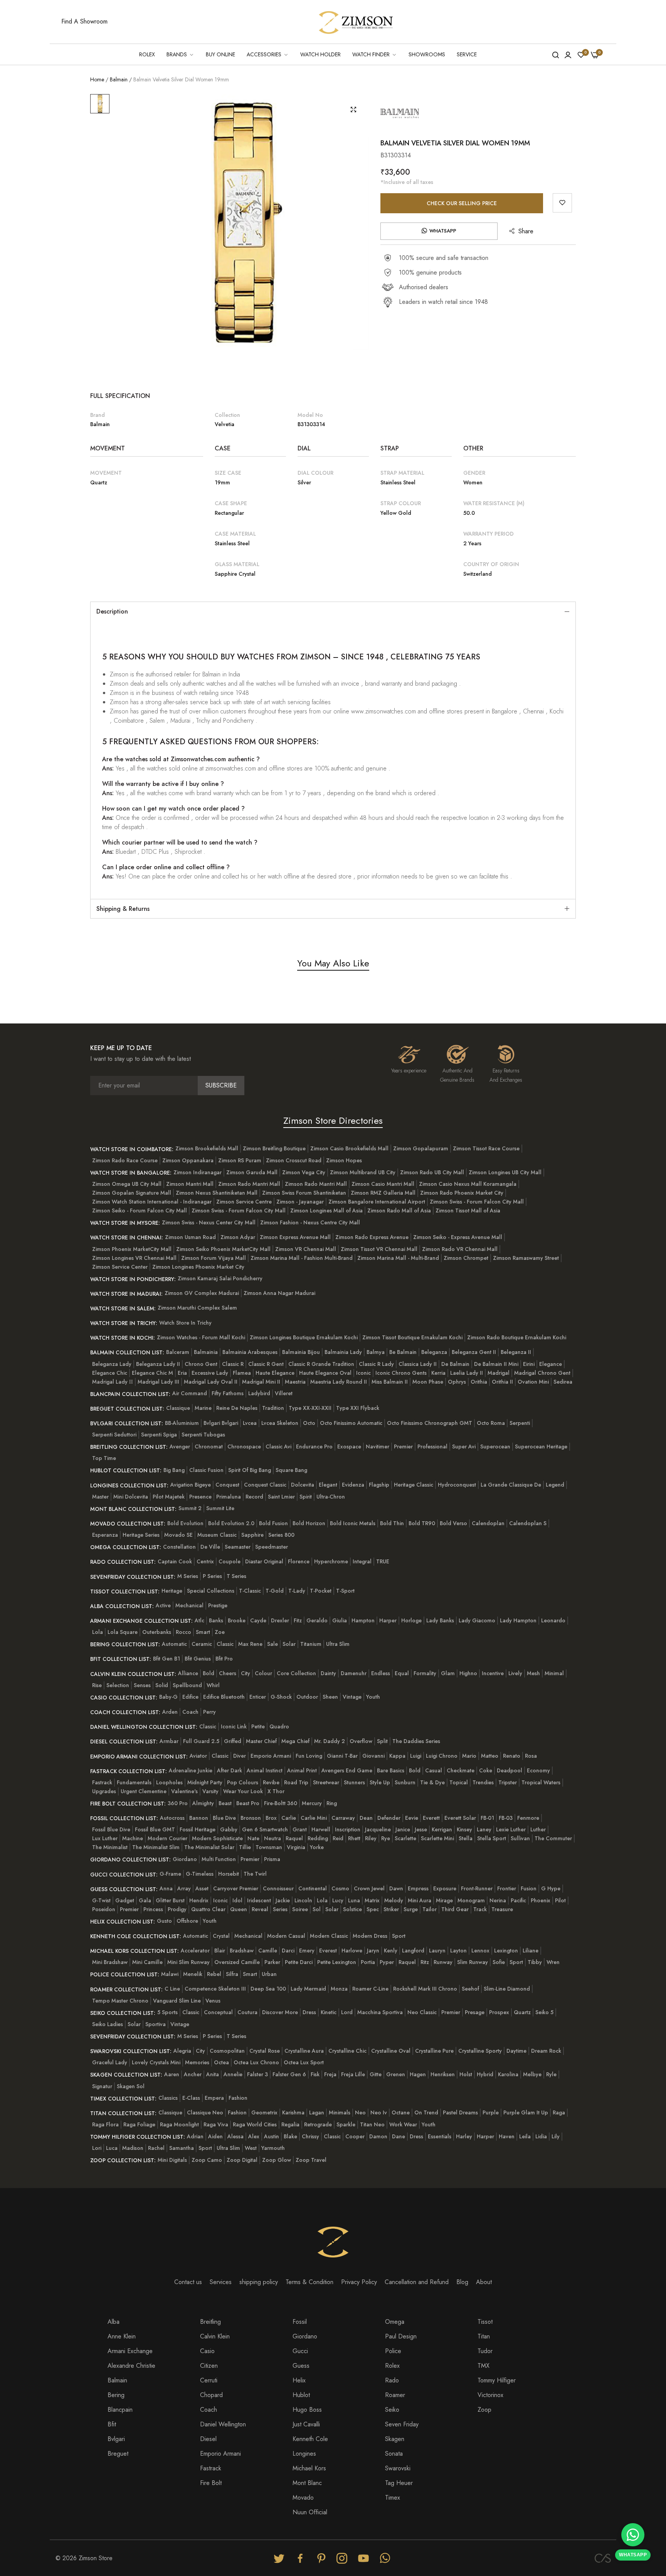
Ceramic (202, 1644)
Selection (118, 1685)
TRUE (383, 1561)
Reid (338, 1838)
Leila (525, 2136)
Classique (178, 1408)
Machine (133, 1838)
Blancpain (120, 2410)
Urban (269, 1974)
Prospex (499, 2012)
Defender (389, 1818)
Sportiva (156, 2024)
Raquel (294, 1838)
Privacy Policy (359, 2282)
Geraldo (317, 1620)
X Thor (276, 1791)
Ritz (425, 1962)
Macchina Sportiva (380, 2012)
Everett (431, 1818)
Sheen (330, 1697)
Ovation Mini (533, 1382)
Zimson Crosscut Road (294, 1160)
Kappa (397, 1756)
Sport (399, 1936)
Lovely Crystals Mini (156, 2062)
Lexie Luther (511, 1829)
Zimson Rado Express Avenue (372, 1237)
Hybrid (485, 2074)
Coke (486, 1770)
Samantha (182, 2148)
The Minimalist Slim (156, 1847)
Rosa (531, 1756)
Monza (339, 1989)
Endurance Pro (314, 1446)
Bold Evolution (185, 1523)
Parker (272, 1962)
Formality (425, 1673)
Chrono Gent (201, 1364)
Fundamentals (134, 1782)
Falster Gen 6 (289, 2074)
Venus (213, 2001)
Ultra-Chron (331, 1497)
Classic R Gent (266, 1364)
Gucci (300, 2351)
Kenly (391, 1951)
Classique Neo (205, 2112)
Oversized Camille (237, 1962)
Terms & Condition (309, 2282)
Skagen (395, 2439)
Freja (330, 2074)
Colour (263, 1673)
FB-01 (487, 1818)
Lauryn (437, 1951)
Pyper (387, 1962)
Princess (153, 1909)
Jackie (283, 1900)
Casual (434, 1770)
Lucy (338, 1900)
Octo (309, 1423)
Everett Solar (460, 1818)
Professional (432, 1446)
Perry (209, 1712)
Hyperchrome (331, 1561)
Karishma (293, 2112)
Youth (373, 1697)
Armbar (169, 1741)
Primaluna (229, 1497)
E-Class (191, 2098)
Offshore (187, 1921)
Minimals (340, 2112)
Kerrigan (442, 1829)
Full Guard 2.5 (201, 1741)
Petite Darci (299, 1962)
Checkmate (461, 1770)
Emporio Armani (271, 1756)
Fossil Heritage (198, 1829)
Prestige (218, 1605)
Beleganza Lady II (158, 1364)
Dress (309, 2012)
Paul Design (401, 2336)
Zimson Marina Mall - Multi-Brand (398, 1258)
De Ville (210, 1547)
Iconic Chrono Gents (401, 1373)
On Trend (426, 2112)
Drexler (280, 1620)
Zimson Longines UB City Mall (505, 1172)
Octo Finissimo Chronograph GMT (430, 1423)
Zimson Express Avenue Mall (295, 1237)
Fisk (315, 2074)
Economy (538, 1770)
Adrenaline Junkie (191, 1770)
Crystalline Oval (391, 2051)
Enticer (258, 1697)
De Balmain (455, 1364)
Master (100, 1497)
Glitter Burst (170, 1900)
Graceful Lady (110, 2062)
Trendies (483, 1782)
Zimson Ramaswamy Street (526, 1258)
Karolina (508, 2074)
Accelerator (195, 1951)
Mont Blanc (307, 2483)
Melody (394, 1900)
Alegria (182, 2051)
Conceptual (218, 2012)
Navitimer (378, 1446)
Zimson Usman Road (190, 1237)
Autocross (172, 1818)
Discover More (280, 2012)
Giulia (340, 1620)
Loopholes (169, 1782)
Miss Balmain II (390, 1382)
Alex (254, 2136)
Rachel (156, 2148)
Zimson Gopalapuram (421, 1148)
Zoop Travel (311, 2160)
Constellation (179, 1547)
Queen (239, 1909)
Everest (328, 1951)
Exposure (445, 1888)
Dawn (396, 1888)
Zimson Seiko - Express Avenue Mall (458, 1237)
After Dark (230, 1770)
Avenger (180, 1446)
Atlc (199, 1620)
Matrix (372, 1900)
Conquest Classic (265, 1485)
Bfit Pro (224, 1659)
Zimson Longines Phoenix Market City (198, 1267)
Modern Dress (370, 1936)
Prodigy (177, 1909)
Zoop (484, 2410)
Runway (443, 1962)
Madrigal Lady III (158, 1382)
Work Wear (403, 2124)
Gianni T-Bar (342, 1756)
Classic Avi (278, 1446)
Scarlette (405, 1838)
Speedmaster (272, 1547)
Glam (448, 1673)
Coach (190, 1712)
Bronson (251, 1818)
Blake (290, 2136)
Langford (413, 1951)
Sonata (394, 2454)
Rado (392, 2380)
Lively (515, 1673)
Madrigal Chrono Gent (542, 1373)
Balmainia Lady (343, 1352)
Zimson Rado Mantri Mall (249, 1184)
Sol (317, 1909)
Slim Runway (473, 1962)
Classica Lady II (418, 1364)
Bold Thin (392, 1523)
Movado (303, 2498)
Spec (373, 1909)
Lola (98, 1632)
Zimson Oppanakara (188, 1160)
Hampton (363, 1620)
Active (163, 1605)
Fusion (529, 1888)
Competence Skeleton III (215, 1989)
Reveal (260, 1909)
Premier (403, 1446)
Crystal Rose (265, 2051)
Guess (301, 2366)
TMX (484, 2366)
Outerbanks (157, 1632)
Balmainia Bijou (301, 1352)
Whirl (213, 1685)
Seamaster (238, 1547)
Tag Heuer (399, 2483)
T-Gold (275, 1591)
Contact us (188, 2282)
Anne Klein (122, 2336)
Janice (403, 1829)
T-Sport (345, 1591)
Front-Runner (477, 1888)
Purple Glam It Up (526, 2112)
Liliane (531, 1951)
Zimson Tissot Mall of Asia (468, 1210)
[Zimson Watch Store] (356, 22)
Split (382, 1741)
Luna (354, 1900)
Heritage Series (141, 1535)
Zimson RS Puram (240, 1160)
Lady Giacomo (477, 1620)
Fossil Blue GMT (155, 1829)
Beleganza (434, 1352)
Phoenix (541, 1900)
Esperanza (105, 1535)
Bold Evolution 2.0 (231, 1523)
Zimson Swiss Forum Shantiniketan (304, 1193)
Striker (391, 1909)
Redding (318, 1838)
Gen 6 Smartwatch (265, 1829)
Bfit (112, 2424)
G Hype (551, 1888)
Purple (491, 2112)
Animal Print (302, 1770)
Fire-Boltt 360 (281, 1803)
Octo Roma (491, 1423)
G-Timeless (200, 1874)
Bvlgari (116, 2439)
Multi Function (219, 1859)
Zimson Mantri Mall (190, 1184)
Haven (507, 2136)
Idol (237, 1900)
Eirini (529, 1364)
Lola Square (123, 1632)
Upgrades (104, 1791)
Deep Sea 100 (268, 1989)
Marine (203, 1408)
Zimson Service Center (120, 1267)
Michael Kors (309, 2468)
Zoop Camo (207, 2160)
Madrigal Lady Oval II (211, 1382)
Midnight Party (205, 1782)
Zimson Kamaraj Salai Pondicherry (220, 1278)
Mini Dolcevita (131, 1497)
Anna (166, 1888)
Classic (225, 1644)
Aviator (198, 1756)
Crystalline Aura (304, 2051)
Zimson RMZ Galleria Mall (383, 1193)
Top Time (104, 1458)
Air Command (190, 1393)
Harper (388, 1620)
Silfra (232, 1974)
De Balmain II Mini (496, 1364)
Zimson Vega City (304, 1172)
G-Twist (101, 1900)
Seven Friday (402, 2424)
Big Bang (174, 1470)
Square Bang (291, 1470)
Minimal (554, 1673)
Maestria (295, 1382)
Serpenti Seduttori (114, 1435)
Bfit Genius (198, 1659)
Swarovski (398, 2468)
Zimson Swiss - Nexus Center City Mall (209, 1222)
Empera (214, 2098)
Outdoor (307, 1697)
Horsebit (229, 1874)
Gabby (229, 1829)
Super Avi (464, 1446)
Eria (182, 1373)
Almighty (203, 1803)
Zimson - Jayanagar (300, 1202)
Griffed (233, 1741)
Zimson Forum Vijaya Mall (214, 1258)
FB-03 (506, 1818)
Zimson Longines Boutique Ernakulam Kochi (304, 1337)
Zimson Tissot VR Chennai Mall (379, 1249)
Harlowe (352, 1951)
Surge (411, 1909)
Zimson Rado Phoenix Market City (462, 1193)
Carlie (289, 1818)
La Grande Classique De (511, 1485)
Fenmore (528, 1818)
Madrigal (499, 1373)
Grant (300, 1829)
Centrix (205, 1561)
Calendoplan (488, 1523)
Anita (213, 2074)
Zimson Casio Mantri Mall (383, 1184)
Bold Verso (453, 1523)
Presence (200, 1497)
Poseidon (104, 1909)
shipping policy (259, 2282)
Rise (97, 1685)
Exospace (349, 1446)
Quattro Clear (208, 1909)
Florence (299, 1561)
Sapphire (252, 1535)
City (246, 1673)
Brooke (237, 1620)
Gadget (125, 1900)
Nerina (498, 1900)
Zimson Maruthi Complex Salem (197, 1308)
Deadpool (510, 1770)
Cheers (228, 1673)
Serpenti (520, 1423)
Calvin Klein (215, 2336)
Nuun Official (310, 2512)
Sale (272, 1644)
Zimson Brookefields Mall (207, 1148)
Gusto (164, 1921)
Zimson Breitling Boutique (274, 1148)
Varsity (210, 1791)
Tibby (535, 1962)
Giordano (185, 1859)
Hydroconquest (457, 1485)
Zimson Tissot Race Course (486, 1148)
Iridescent (259, 1900)
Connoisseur (278, 1888)
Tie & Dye (432, 1782)
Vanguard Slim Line (177, 2001)
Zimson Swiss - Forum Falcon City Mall (477, 1202)
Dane (399, 2136)
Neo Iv (379, 2112)
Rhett (354, 1838)
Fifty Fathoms (228, 1393)
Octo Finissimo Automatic (351, 1423)
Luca (112, 2148)
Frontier (507, 1888)
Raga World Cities (255, 2124)
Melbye (532, 2074)
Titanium (311, 1644)
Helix (299, 2380)
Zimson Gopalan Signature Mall (132, 1193)
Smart (203, 1632)
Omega (395, 2322)
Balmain (119, 79)
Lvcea (250, 1423)
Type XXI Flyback (358, 1408)
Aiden (215, 2136)
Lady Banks (440, 1620)
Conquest (227, 1485)
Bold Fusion (273, 1523)
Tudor (485, 2351)
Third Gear (455, 1909)
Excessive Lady (210, 1373)
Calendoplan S (528, 1523)
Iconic (363, 1373)
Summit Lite (220, 1508)
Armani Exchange (130, 2351)
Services (221, 2282)
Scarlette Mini (437, 1838)
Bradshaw (242, 1951)
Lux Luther (105, 1838)
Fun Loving (309, 1756)
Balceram (178, 1352)
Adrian (195, 2136)
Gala (145, 1900)
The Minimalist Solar (209, 1847)
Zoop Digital (242, 2160)
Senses (142, 1685)
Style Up (380, 1782)
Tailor (430, 1909)
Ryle (551, 2074)
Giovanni (373, 1756)
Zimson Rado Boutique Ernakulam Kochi (517, 1337)
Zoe (220, 1632)
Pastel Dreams (460, 2112)
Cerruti (209, 2380)
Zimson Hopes (344, 1160)
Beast (225, 1803)
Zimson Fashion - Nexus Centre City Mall (310, 1222)
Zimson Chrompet (466, 1258)
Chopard (211, 2395)
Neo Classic (422, 2012)
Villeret (284, 1393)
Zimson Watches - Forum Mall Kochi (201, 1337)
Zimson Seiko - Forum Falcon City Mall (140, 1210)
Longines (304, 2454)
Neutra (272, 1838)
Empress (418, 1888)
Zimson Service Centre (244, 1202)
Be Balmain (403, 1352)
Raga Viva (216, 2124)
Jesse (421, 1829)
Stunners (354, 1782)
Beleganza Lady (112, 1364)
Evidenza (353, 1485)
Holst (466, 2074)
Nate (253, 1838)
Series (280, 1909)
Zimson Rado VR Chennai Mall (460, 1249)
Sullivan (520, 1838)
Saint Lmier (281, 1497)
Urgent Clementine (144, 1791)
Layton (458, 1951)
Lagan (317, 2112)
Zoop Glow (277, 2160)
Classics (168, 2098)
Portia (368, 1962)
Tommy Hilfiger (497, 2380)
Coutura (247, 2012)
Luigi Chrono (442, 1756)
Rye (386, 1838)
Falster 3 (257, 2074)
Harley (464, 2136)
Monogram (471, 1900)
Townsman (269, 1847)
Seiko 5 (544, 2012)
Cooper (355, 2136)
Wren (553, 1962)
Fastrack (102, 1782)
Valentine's (184, 1791)
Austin (272, 2136)
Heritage (172, 1591)
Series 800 (281, 1535)
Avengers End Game (347, 1770)
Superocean (495, 1446)
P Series (212, 1576)
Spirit (306, 1497)
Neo (360, 2112)
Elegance (551, 1364)
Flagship (379, 1485)
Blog (462, 2282)
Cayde (258, 1620)
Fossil (300, 2322)
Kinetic (329, 2012)
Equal (402, 1673)
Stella (466, 1838)
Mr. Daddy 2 (330, 1741)
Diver (240, 1756)
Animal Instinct (265, 1770)
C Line (172, 1989)
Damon (378, 2136)
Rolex (392, 2366)
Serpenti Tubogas (203, 1435)
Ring (332, 1803)
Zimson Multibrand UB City (363, 1172)
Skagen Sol (131, 2086)
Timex (393, 2498)
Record (254, 1497)
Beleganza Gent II (474, 1352)
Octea (221, 2062)
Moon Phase (428, 1382)
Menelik (193, 1974)
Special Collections (211, 1591)
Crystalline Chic (347, 2051)
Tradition (273, 1408)
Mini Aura (420, 1900)
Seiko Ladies (108, 2024)
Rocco (183, 1632)
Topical (459, 1782)
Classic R (233, 1364)
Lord (347, 2012)
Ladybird (259, 1393)
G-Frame (170, 1874)
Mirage (444, 1900)
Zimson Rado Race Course (125, 1160)
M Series (188, 1576)
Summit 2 (190, 1508)
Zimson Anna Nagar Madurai (279, 1293)
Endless (381, 1673)
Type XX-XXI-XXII (310, 1408)
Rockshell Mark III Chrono (425, 1989)
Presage (475, 2012)
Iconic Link (234, 1726)
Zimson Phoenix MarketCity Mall (132, 1249)
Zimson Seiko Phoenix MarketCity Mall (223, 1249)
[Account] (568, 54)
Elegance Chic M (152, 1373)
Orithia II (502, 1382)
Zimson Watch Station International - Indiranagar (152, 1202)
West (251, 2148)
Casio (207, 2351)
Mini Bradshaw (110, 1962)
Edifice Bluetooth (224, 1697)
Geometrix (264, 2112)
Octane (401, 2112)
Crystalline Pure (434, 2051)
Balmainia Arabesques (250, 1352)
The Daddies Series (416, 1741)
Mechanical (189, 1605)
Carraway (343, 1818)
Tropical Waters (541, 1782)
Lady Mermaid (308, 1989)
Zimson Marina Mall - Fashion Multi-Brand (302, 1258)
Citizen (209, 2366)
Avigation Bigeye (191, 1485)
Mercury (312, 1803)
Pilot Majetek (169, 1497)
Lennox (480, 1951)
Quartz (522, 2012)
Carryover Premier (236, 1888)
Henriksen (443, 2074)
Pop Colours (243, 1782)
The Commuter (553, 1838)
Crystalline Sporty (480, 2051)
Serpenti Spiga (159, 1435)
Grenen (396, 2074)
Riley (371, 1838)
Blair (220, 1951)
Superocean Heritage (541, 1446)
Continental (313, 1888)
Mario (469, 1756)
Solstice (352, 1909)
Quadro (279, 1726)
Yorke (317, 1847)
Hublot (301, 2395)
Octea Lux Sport (304, 2062)
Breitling (210, 2322)
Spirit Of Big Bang (250, 1470)
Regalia (290, 2124)
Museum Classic (217, 1535)
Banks (216, 1620)
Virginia (296, 1847)
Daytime (516, 2051)
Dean (366, 1818)
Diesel (208, 2439)
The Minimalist (110, 1847)
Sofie (499, 1962)
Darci (288, 1951)
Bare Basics (391, 1770)
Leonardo (553, 1620)
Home (97, 79)
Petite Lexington (337, 1962)
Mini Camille (147, 1962)
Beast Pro (248, 1803)
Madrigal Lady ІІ (113, 1382)
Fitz (298, 1620)
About (484, 2282)
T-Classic (250, 1591)
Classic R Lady (376, 1364)
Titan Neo (372, 2124)
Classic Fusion (206, 1470)
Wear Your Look (243, 1791)
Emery (307, 1951)
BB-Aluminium (182, 1423)
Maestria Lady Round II (339, 1382)
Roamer (395, 2395)
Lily (556, 2136)
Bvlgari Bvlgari (221, 1423)
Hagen (418, 2074)
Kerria (438, 1373)
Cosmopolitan (227, 2051)
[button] (562, 203)
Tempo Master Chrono (120, 2001)
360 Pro (178, 1803)
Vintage (352, 1697)
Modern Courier (167, 1838)
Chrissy (310, 2136)
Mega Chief (295, 1741)
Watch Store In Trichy (185, 1323)
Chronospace (244, 1446)
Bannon (199, 1818)
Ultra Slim (338, 1644)
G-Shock (281, 1697)
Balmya (376, 1352)
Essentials (440, 2136)
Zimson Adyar (238, 1237)
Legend (555, 1485)
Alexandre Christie (131, 2366)
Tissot (485, 2322)
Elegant (328, 1485)
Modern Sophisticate (217, 1838)
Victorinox (490, 2395)
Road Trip (296, 1782)
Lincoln (303, 1900)
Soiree (300, 1909)
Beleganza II (516, 1352)
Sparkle (346, 2124)
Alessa (235, 2136)
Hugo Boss (307, 2410)
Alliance (188, 1673)
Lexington (506, 1951)
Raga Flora (105, 2124)
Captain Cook (175, 1561)
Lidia (541, 2136)
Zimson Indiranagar (198, 1172)
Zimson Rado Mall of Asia (399, 1210)
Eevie (412, 1818)
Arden (170, 1712)
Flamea (242, 1373)
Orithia (479, 1382)
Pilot (560, 1900)
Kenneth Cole (310, 2439)
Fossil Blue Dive (111, 1829)
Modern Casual (286, 1936)
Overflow (361, 1741)
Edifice (190, 1697)
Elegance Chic (110, 1373)
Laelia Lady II (467, 1373)
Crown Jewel (369, 1888)
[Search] (556, 54)
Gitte (376, 2074)
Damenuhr (354, 1673)
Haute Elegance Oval (325, 1373)
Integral (362, 1561)
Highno (468, 1673)
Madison (133, 2148)
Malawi (170, 1974)
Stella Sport (492, 1838)
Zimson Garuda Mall (252, 1172)
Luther (538, 1829)
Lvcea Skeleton (280, 1423)
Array (184, 1888)
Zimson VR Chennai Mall (306, 1249)
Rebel (214, 1974)
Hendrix (199, 1900)
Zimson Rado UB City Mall (432, 1172)
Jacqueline (378, 1829)
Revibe (271, 1782)
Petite (258, 1726)
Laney (484, 1829)
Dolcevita (303, 1485)
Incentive (493, 1673)
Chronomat (209, 1446)
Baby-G (168, 1697)
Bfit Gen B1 (166, 1659)
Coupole (230, 1561)
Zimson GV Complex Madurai (202, 1293)
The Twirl (255, 1874)
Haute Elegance (275, 1373)
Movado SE (178, 1535)
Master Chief (261, 1741)
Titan (484, 2336)
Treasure (502, 1909)
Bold (209, 1673)
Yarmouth (273, 2148)
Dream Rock (546, 2051)
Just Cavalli (306, 2424)
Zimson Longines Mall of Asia (326, 1210)
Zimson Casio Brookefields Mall (349, 1148)
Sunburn (405, 1782)
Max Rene (250, 1644)
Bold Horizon (309, 1523)
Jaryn (373, 1951)
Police (393, 2351)
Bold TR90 (422, 1523)
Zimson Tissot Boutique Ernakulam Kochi (412, 1337)
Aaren (172, 2074)
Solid (162, 1685)
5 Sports (167, 2012)
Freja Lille (353, 2074)
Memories (197, 2062)
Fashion (238, 2098)
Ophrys (457, 1382)
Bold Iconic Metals (353, 1523)
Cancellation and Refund (417, 2282)
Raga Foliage (139, 2124)
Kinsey (464, 1829)
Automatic (174, 1644)
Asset (202, 1888)
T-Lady (297, 1591)
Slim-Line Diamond (507, 1989)
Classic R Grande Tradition (321, 1364)
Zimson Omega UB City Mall (127, 1184)
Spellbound (187, 1685)
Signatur (102, 2086)
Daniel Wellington (223, 2424)
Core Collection (296, 1673)
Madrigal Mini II (261, 1382)
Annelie (233, 2074)
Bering (116, 2395)
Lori (97, 2148)
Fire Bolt (211, 2483)
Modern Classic (329, 1936)
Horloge (411, 1620)
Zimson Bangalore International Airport (377, 1202)
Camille (268, 1951)
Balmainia (206, 1352)
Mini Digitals (172, 2160)
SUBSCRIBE (221, 1085)
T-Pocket (321, 1591)
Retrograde (318, 2124)
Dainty (328, 1673)
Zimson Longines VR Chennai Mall (134, 1258)
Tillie (245, 1847)
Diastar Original (264, 1561)
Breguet (118, 2454)
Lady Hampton (518, 1620)
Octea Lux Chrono (256, 2062)
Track (480, 1909)
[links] (280, 2558)
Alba (114, 2322)
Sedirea (563, 1382)
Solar (289, 1644)
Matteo (490, 1756)
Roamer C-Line (370, 1989)
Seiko (392, 2410)
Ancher (193, 2074)
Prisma (272, 1859)
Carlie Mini (314, 1818)
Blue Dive (224, 1818)
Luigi (416, 1756)
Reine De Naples (237, 1408)
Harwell (321, 1829)
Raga (559, 2112)
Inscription (348, 1829)
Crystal (221, 1936)
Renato (512, 1756)
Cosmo (340, 1888)
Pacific (518, 1900)
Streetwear (326, 1782)
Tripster (508, 1782)
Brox (271, 1818)
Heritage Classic (414, 1485)
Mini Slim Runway (188, 1962)
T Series (236, 1576)
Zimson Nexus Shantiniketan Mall (217, 1193)
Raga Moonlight (179, 2124)
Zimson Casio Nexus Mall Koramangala (468, 1184)
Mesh (533, 1673)
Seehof (470, 1989)
